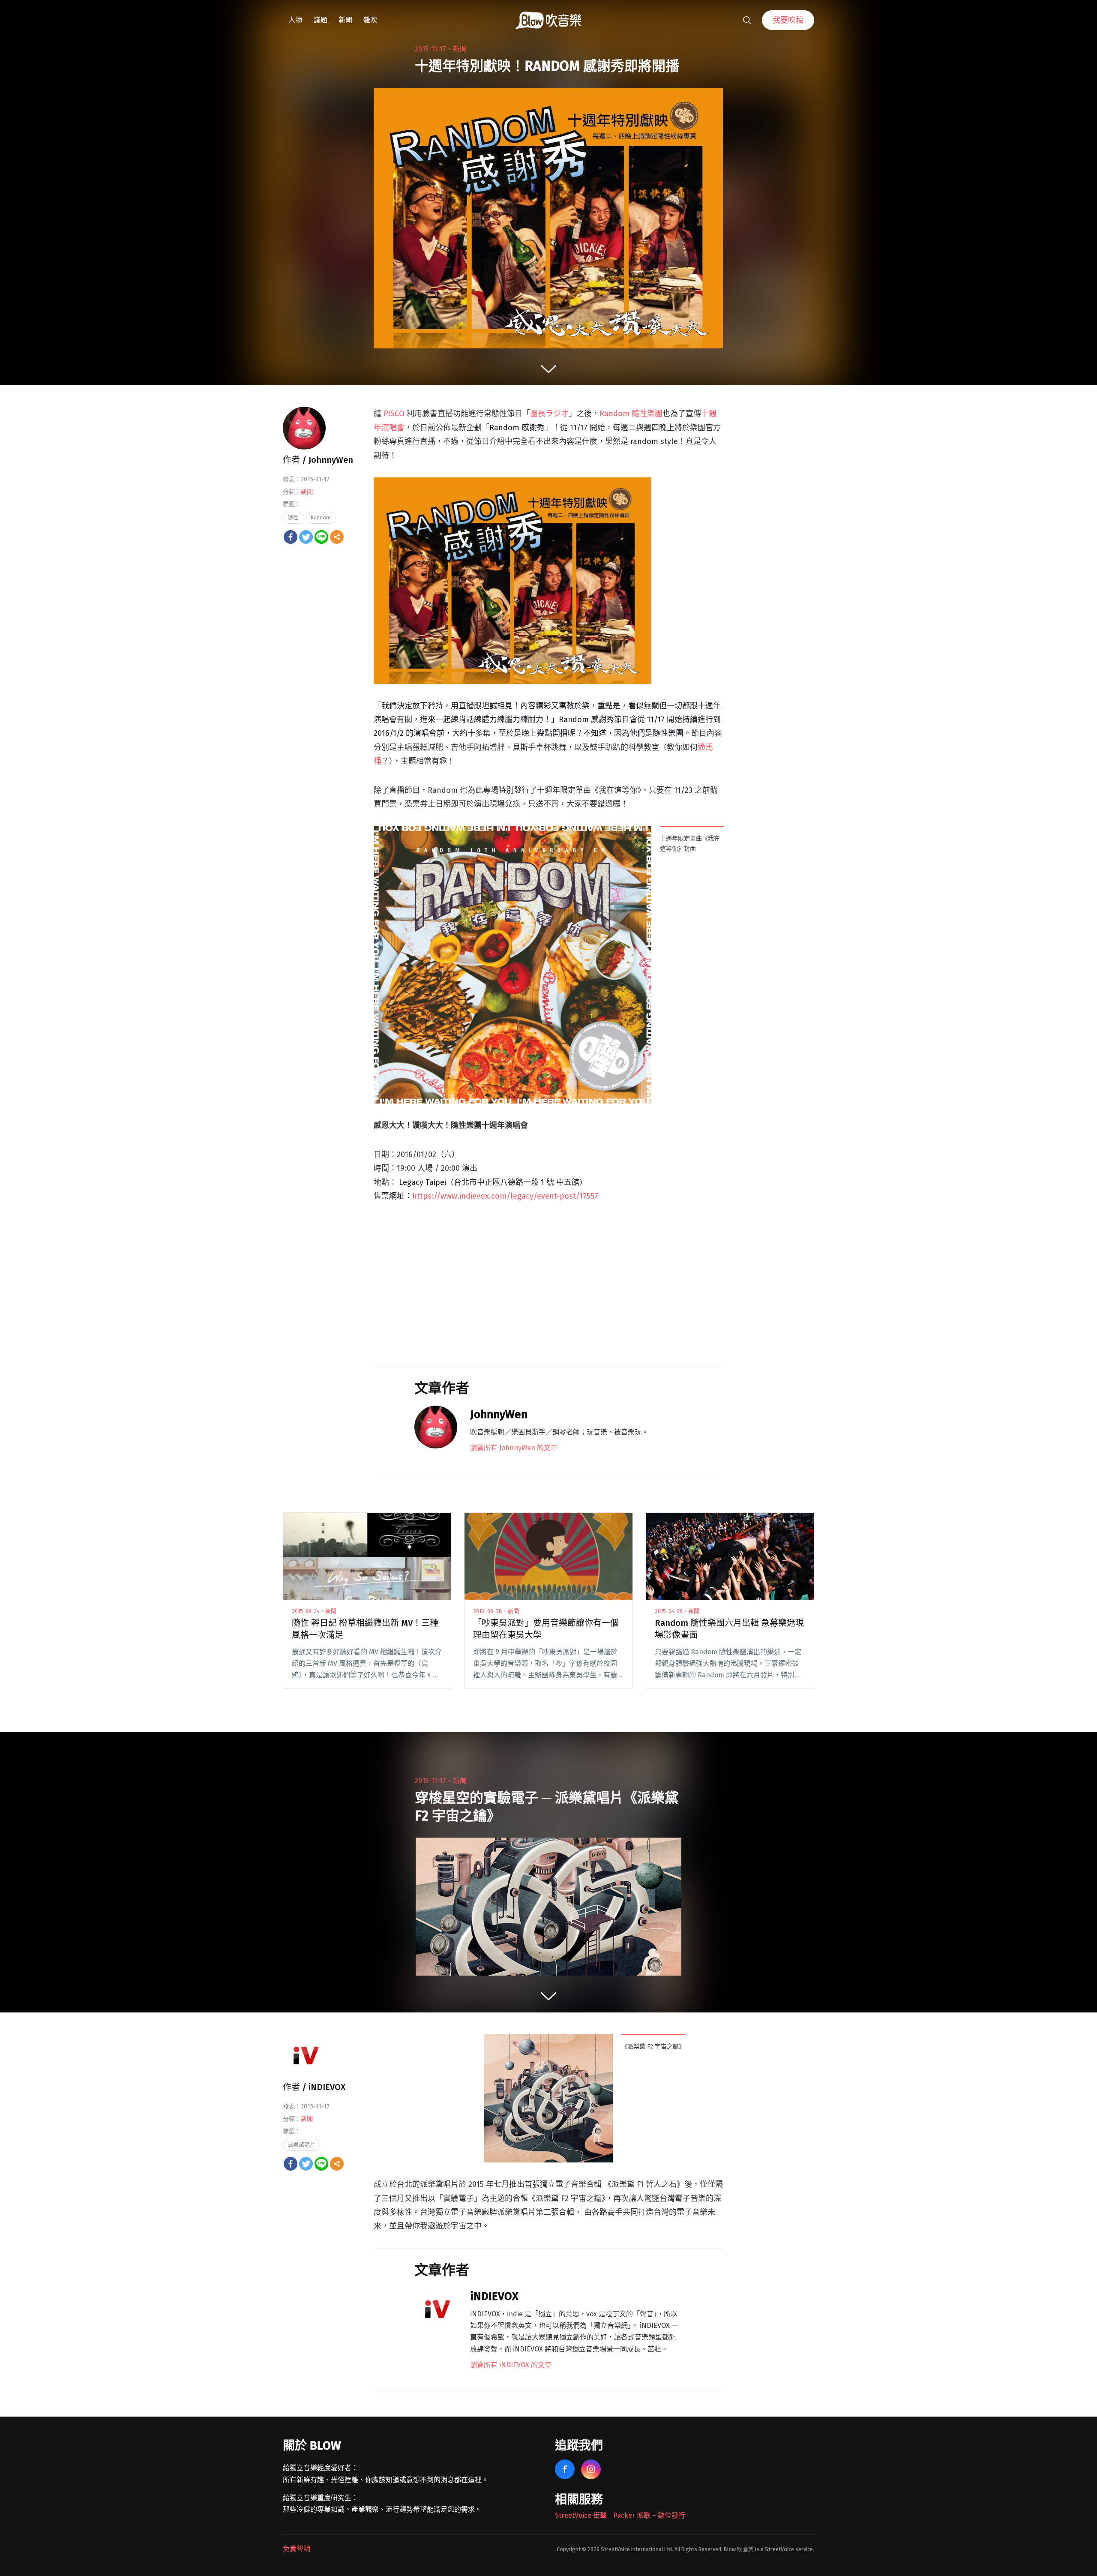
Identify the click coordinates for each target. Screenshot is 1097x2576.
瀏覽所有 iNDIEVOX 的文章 (511, 2365)
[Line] (321, 537)
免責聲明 (297, 2549)
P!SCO (394, 414)
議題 (321, 20)
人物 (295, 20)
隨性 (293, 517)
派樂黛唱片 (301, 2145)
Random (321, 517)
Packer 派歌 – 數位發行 (649, 2515)
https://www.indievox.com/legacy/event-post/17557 (505, 1196)
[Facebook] (291, 537)
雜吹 (370, 20)
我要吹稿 (788, 20)
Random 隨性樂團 (631, 414)
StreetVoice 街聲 (581, 2515)
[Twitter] (306, 537)
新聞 (345, 20)
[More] (337, 537)
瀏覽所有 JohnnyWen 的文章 (514, 1448)
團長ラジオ (549, 414)
